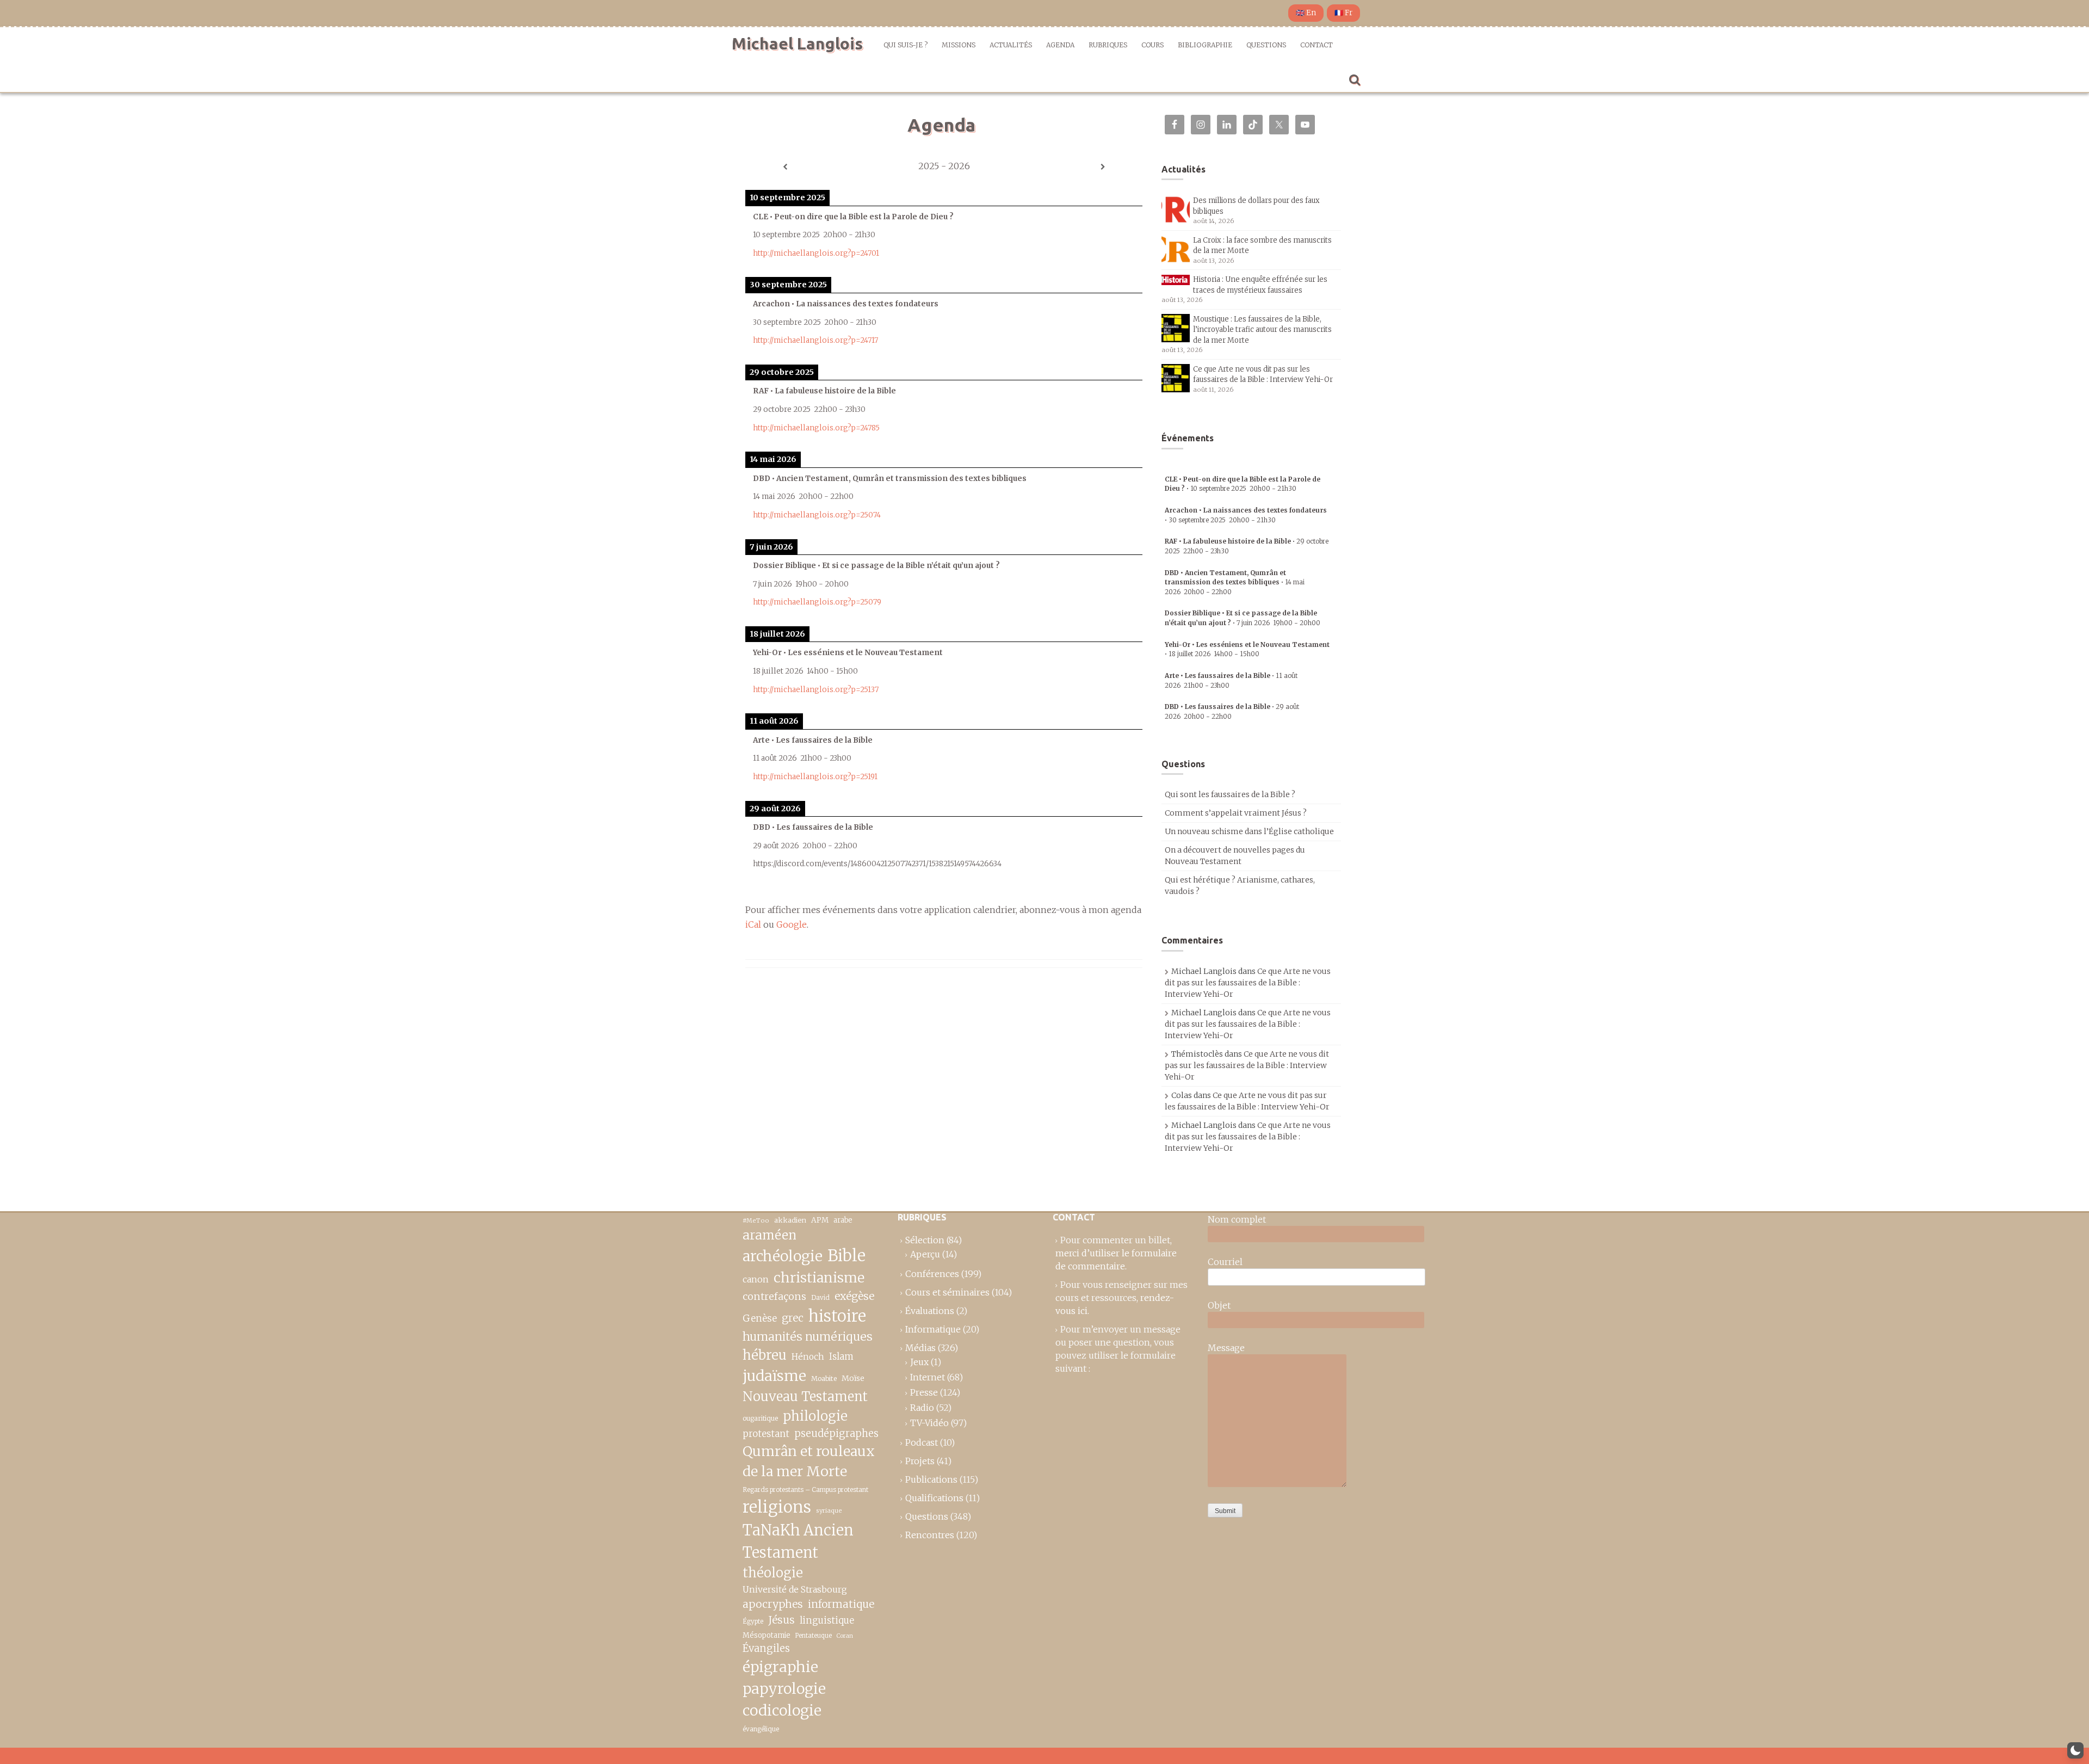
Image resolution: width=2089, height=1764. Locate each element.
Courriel (1225, 1262)
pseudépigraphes (836, 1433)
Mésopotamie (767, 1635)
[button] (2075, 1750)
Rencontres (930, 1535)
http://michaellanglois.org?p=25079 (817, 602)
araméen (770, 1235)
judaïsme (774, 1376)
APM (820, 1220)
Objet (1219, 1305)
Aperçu (925, 1254)
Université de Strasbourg (795, 1589)
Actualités (1011, 45)
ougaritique (760, 1418)
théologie (773, 1573)
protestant (766, 1434)
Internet (928, 1377)
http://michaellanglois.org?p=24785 (816, 428)
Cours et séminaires (947, 1292)
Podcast (922, 1442)
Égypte (753, 1621)
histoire (837, 1316)
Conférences (932, 1274)
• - (1235, 582)
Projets (920, 1461)
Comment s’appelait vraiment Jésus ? (1236, 813)
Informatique (933, 1329)
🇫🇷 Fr (1343, 13)
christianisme (819, 1278)
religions (777, 1507)
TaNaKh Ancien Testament (798, 1541)
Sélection (925, 1240)
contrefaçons (774, 1296)
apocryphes (773, 1604)
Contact (1317, 45)
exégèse (854, 1296)
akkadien (790, 1220)
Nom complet (1237, 1219)
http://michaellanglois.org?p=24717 (815, 340)
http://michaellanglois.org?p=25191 (815, 777)
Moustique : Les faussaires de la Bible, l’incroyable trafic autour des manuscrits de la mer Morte (1262, 330)
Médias (920, 1348)
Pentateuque (814, 1636)
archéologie (783, 1256)
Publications (931, 1479)
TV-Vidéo (929, 1423)
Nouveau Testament (805, 1396)
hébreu (765, 1355)
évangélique (761, 1729)
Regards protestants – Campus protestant (805, 1489)
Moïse (853, 1378)
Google (792, 924)
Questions (1266, 45)
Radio (922, 1408)
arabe (843, 1220)
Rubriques (1108, 45)
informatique (841, 1604)
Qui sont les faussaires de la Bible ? (1230, 794)
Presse (924, 1392)
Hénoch (808, 1357)
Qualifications (934, 1498)
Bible (846, 1256)
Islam (841, 1357)
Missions (959, 45)
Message (1226, 1348)
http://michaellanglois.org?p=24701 (816, 253)
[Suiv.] (1103, 167)
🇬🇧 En (1306, 13)
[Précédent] (785, 167)
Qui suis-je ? (906, 45)
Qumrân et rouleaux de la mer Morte (809, 1461)
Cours (1152, 45)
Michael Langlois (797, 44)
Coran (845, 1636)
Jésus (781, 1620)
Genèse (760, 1318)
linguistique (827, 1621)
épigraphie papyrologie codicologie (784, 1689)
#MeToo (756, 1220)
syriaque (829, 1510)
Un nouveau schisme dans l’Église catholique (1249, 831)
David (820, 1297)
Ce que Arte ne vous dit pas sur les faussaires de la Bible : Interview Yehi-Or (1248, 983)
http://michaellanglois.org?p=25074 (817, 515)
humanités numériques (808, 1337)
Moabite (824, 1378)
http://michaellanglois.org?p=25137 (816, 690)
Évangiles (766, 1648)
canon (756, 1279)
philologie (815, 1416)
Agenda (1060, 45)
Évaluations (930, 1311)
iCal (753, 924)
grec (793, 1318)
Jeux (919, 1362)
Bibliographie (1205, 45)
